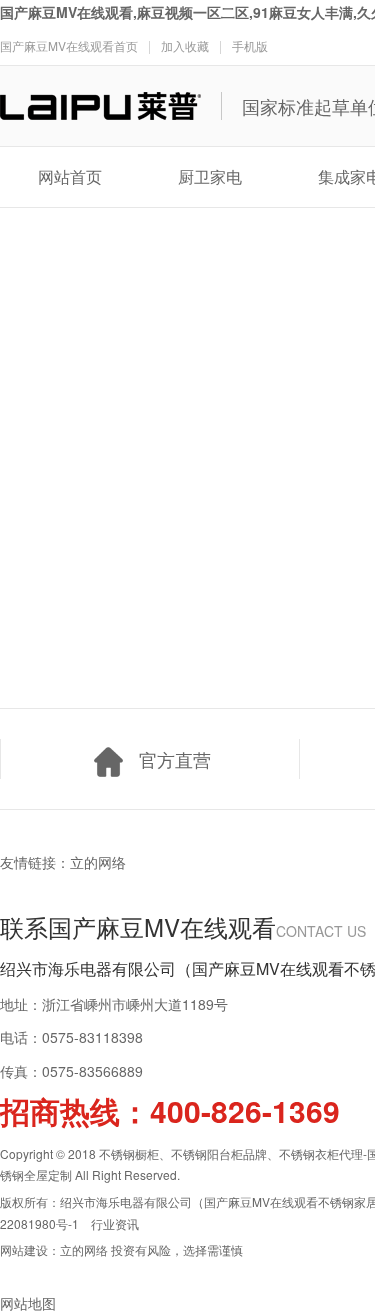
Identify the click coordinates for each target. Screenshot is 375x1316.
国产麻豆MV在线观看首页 (69, 45)
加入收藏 (185, 45)
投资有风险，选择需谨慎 (177, 1249)
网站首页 (70, 176)
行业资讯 (115, 1223)
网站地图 (28, 1303)
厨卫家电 (210, 176)
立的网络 (98, 862)
